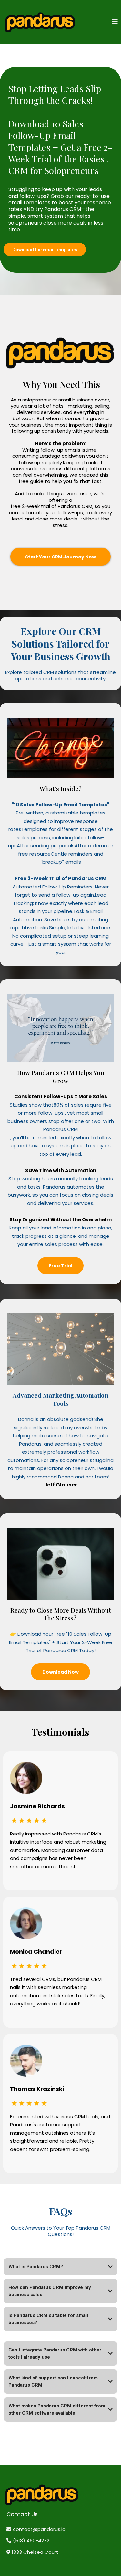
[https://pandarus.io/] (40, 22)
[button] (115, 22)
